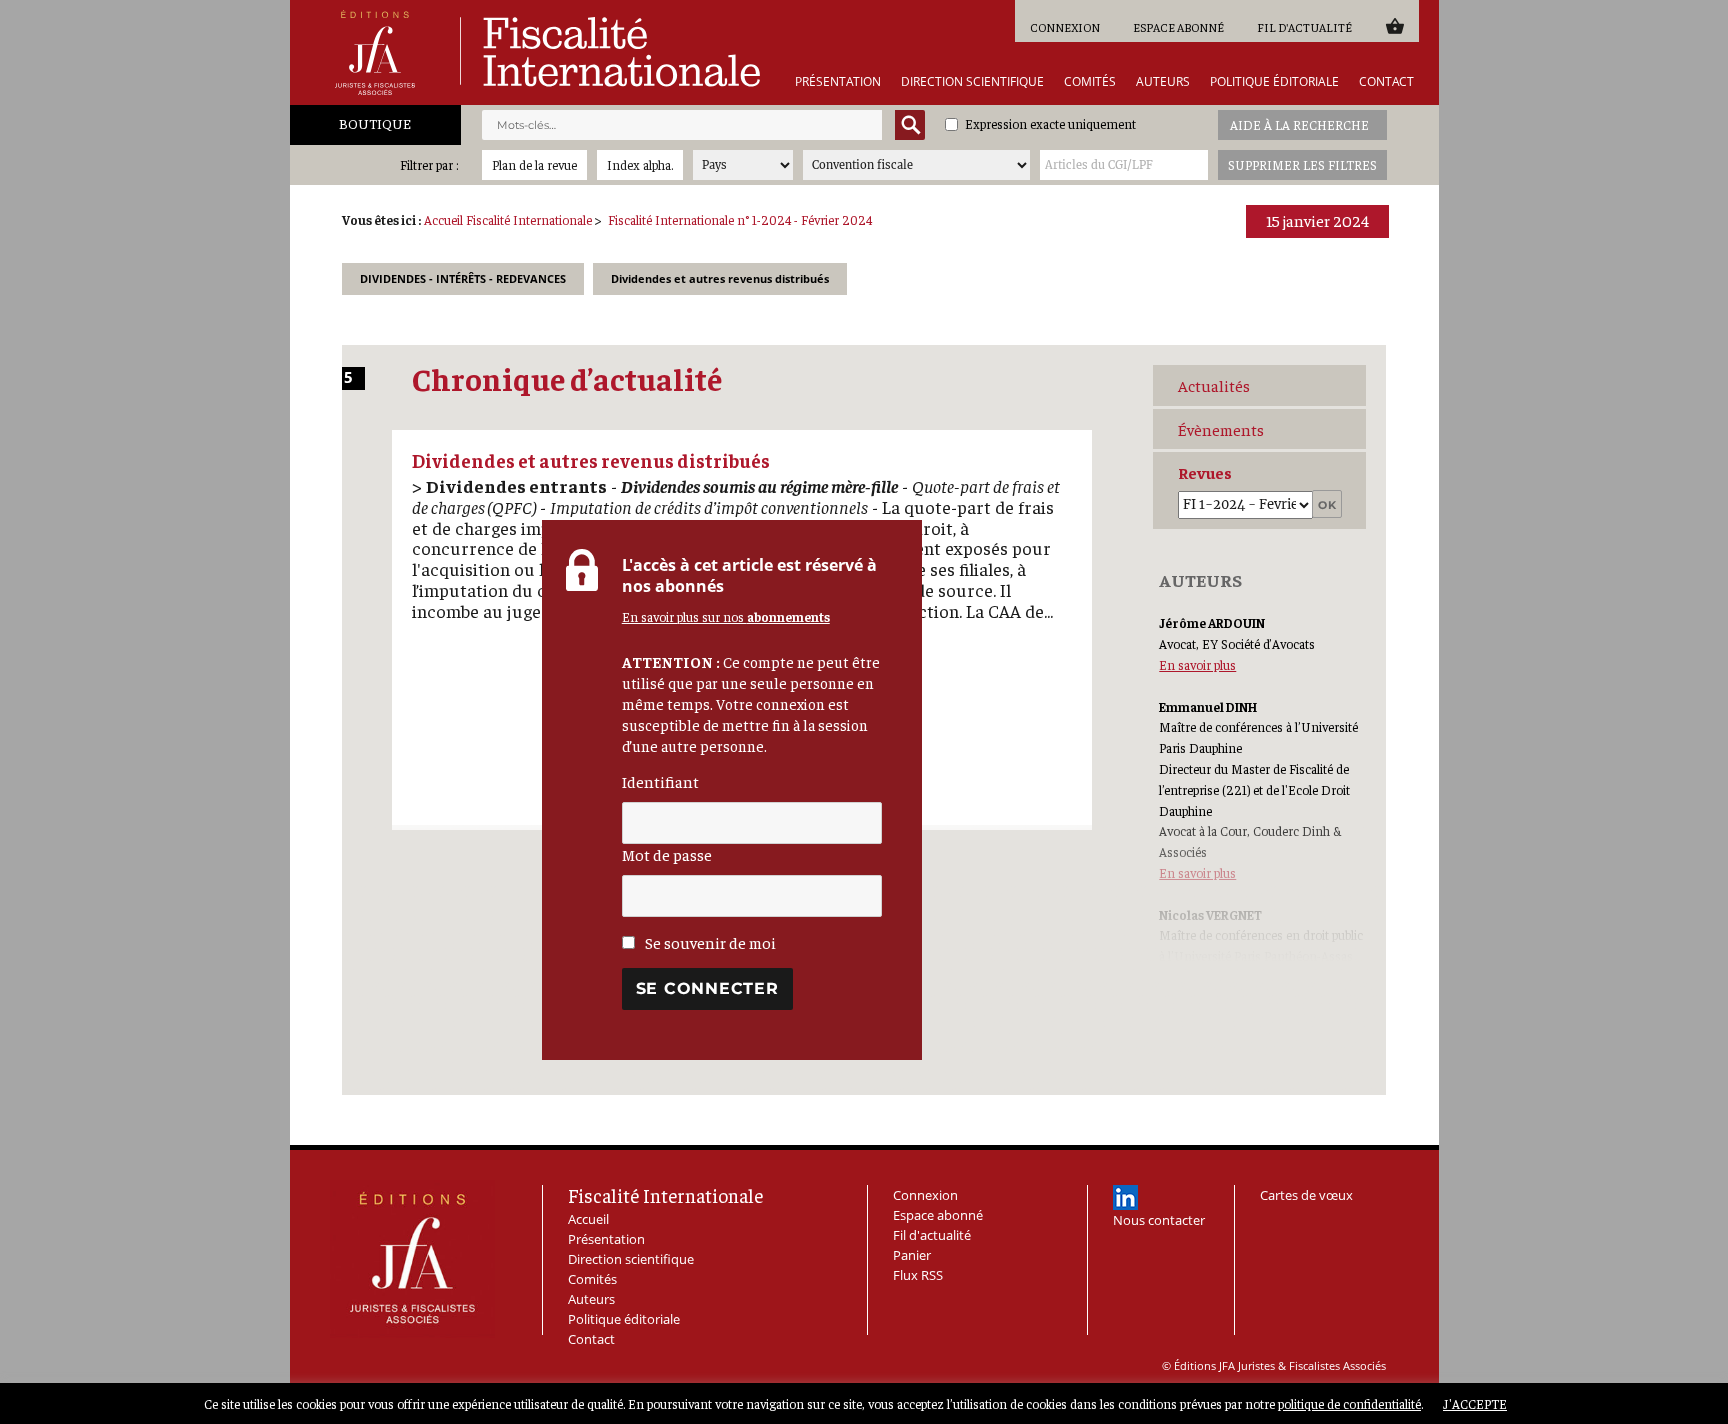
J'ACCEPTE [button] (1475, 1403)
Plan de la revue (534, 164)
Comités (1090, 82)
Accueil (588, 1219)
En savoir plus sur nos (726, 616)
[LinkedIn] (1125, 1197)
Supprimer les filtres (1302, 164)
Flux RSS (918, 1275)
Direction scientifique (972, 82)
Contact (1386, 82)
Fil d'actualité (1304, 27)
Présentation (838, 82)
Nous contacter (1159, 1220)
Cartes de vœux (1306, 1195)
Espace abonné (1178, 27)
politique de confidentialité (1349, 1403)
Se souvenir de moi (709, 942)
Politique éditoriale (1274, 82)
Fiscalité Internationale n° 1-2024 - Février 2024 (740, 219)
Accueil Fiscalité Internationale (508, 219)
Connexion (1065, 27)
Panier (1394, 25)
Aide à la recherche (1299, 124)
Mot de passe (667, 854)
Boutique (375, 123)
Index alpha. (640, 164)
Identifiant (660, 781)
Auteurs (1163, 82)
